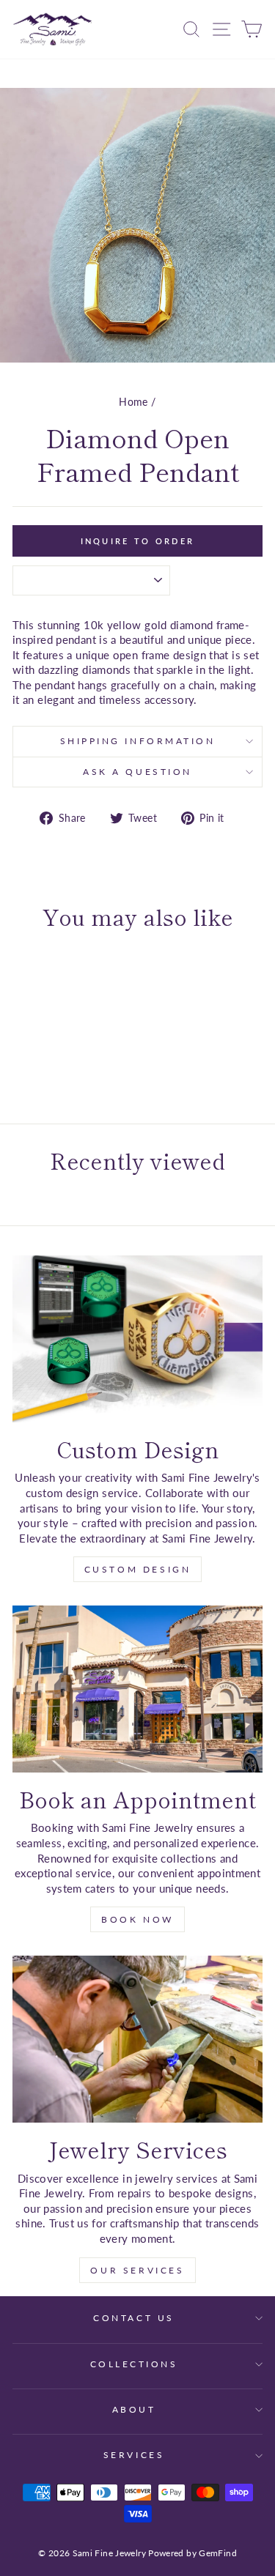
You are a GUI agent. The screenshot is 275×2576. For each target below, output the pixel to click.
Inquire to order (138, 541)
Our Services (137, 2270)
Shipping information (138, 741)
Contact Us (133, 2318)
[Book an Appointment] (137, 1689)
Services (134, 2455)
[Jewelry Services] (137, 2039)
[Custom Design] (137, 1339)
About (134, 2409)
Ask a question (137, 772)
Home (133, 402)
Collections (134, 2364)
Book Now (137, 1919)
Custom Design (138, 1569)
